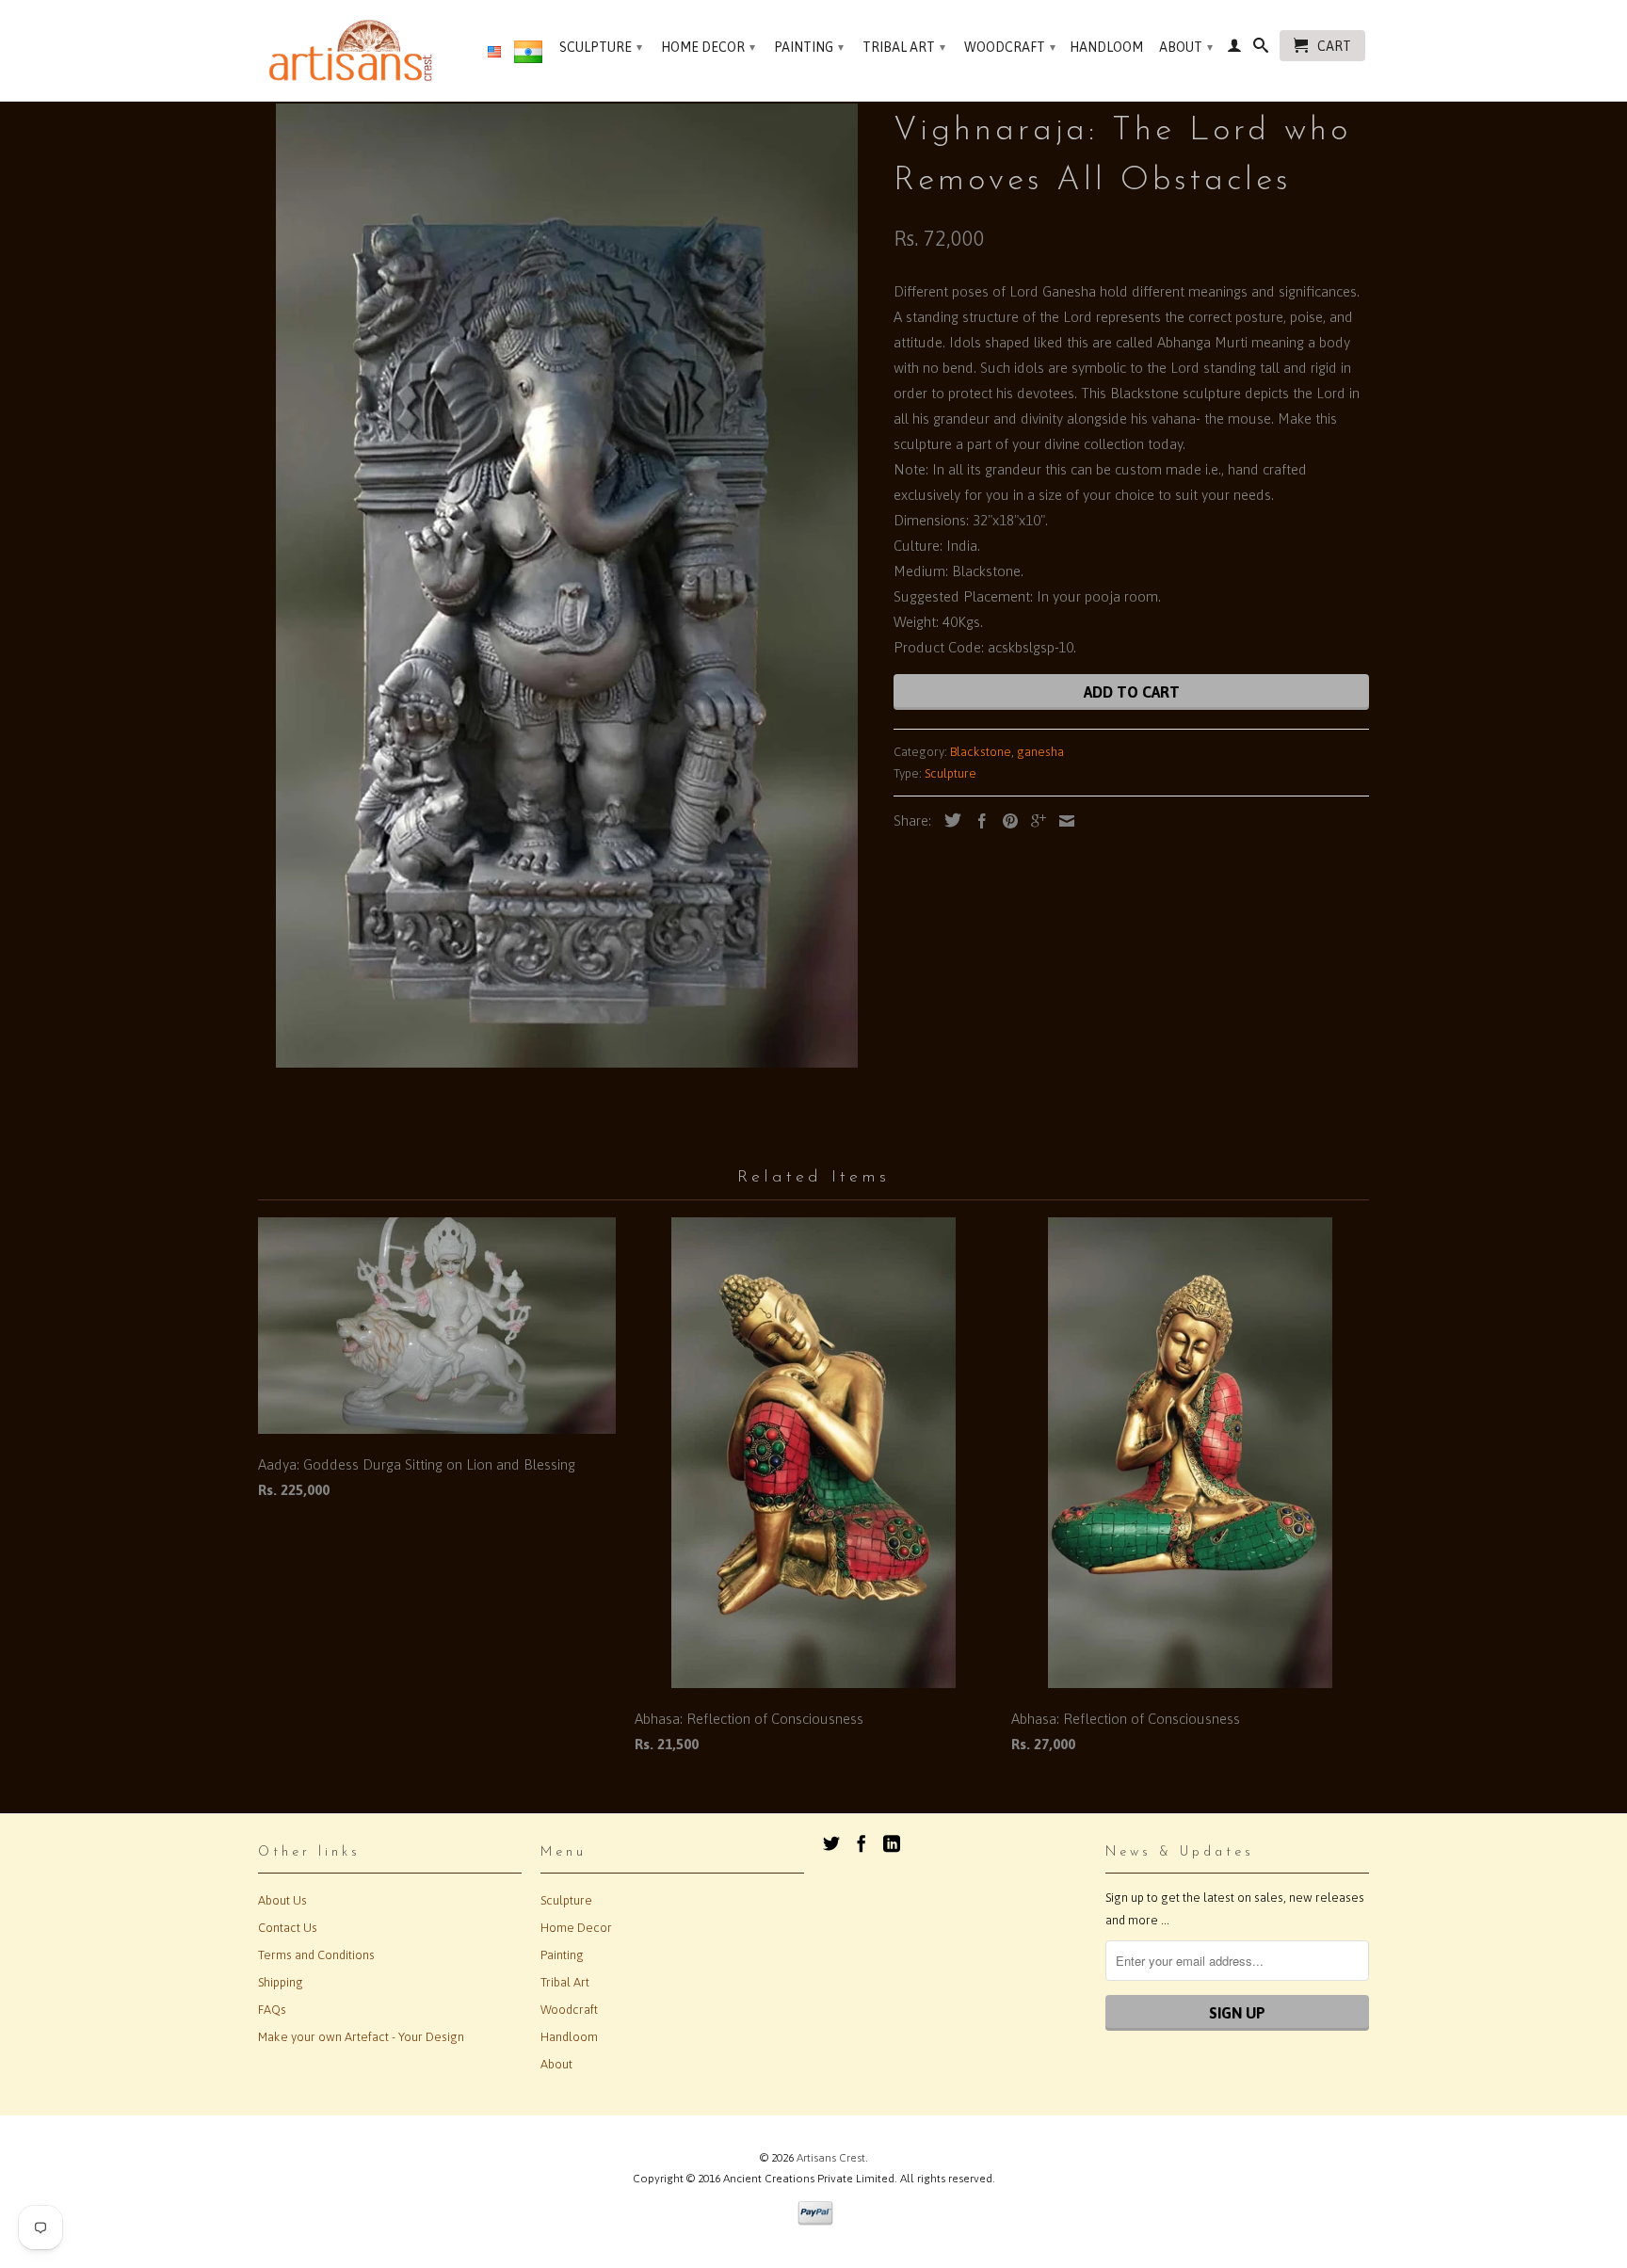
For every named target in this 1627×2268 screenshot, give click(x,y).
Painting (809, 47)
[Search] (1261, 49)
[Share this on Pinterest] (1006, 821)
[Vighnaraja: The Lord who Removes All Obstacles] (566, 586)
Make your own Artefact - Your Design (361, 2037)
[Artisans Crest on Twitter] (831, 1843)
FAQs (272, 2010)
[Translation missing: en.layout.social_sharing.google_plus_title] (1034, 821)
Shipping (281, 1982)
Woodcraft (1010, 47)
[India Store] (528, 56)
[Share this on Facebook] (977, 821)
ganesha (1040, 752)
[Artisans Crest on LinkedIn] (892, 1843)
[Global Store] (494, 53)
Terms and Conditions (316, 1955)
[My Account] (1234, 49)
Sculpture (601, 47)
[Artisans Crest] (354, 50)
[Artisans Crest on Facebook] (862, 1843)
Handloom (1106, 47)
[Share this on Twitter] (948, 820)
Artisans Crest (831, 2158)
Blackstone (981, 752)
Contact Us (288, 1928)
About (1186, 47)
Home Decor (708, 47)
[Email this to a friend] (1062, 821)
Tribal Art (904, 47)
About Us (282, 1900)
